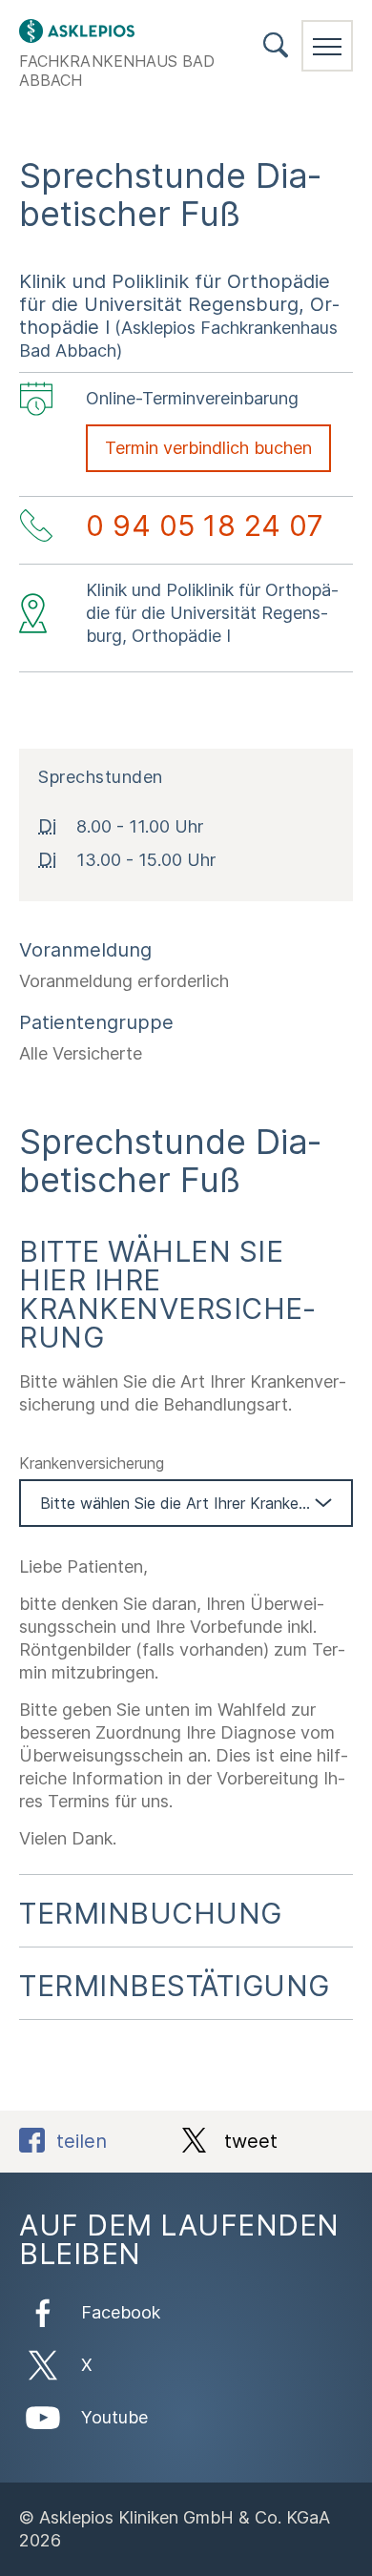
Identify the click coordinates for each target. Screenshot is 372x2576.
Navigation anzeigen (327, 46)
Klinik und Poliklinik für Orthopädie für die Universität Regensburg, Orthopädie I (179, 304)
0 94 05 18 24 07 (205, 526)
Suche (276, 45)
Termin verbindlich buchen (208, 448)
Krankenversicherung (92, 1463)
